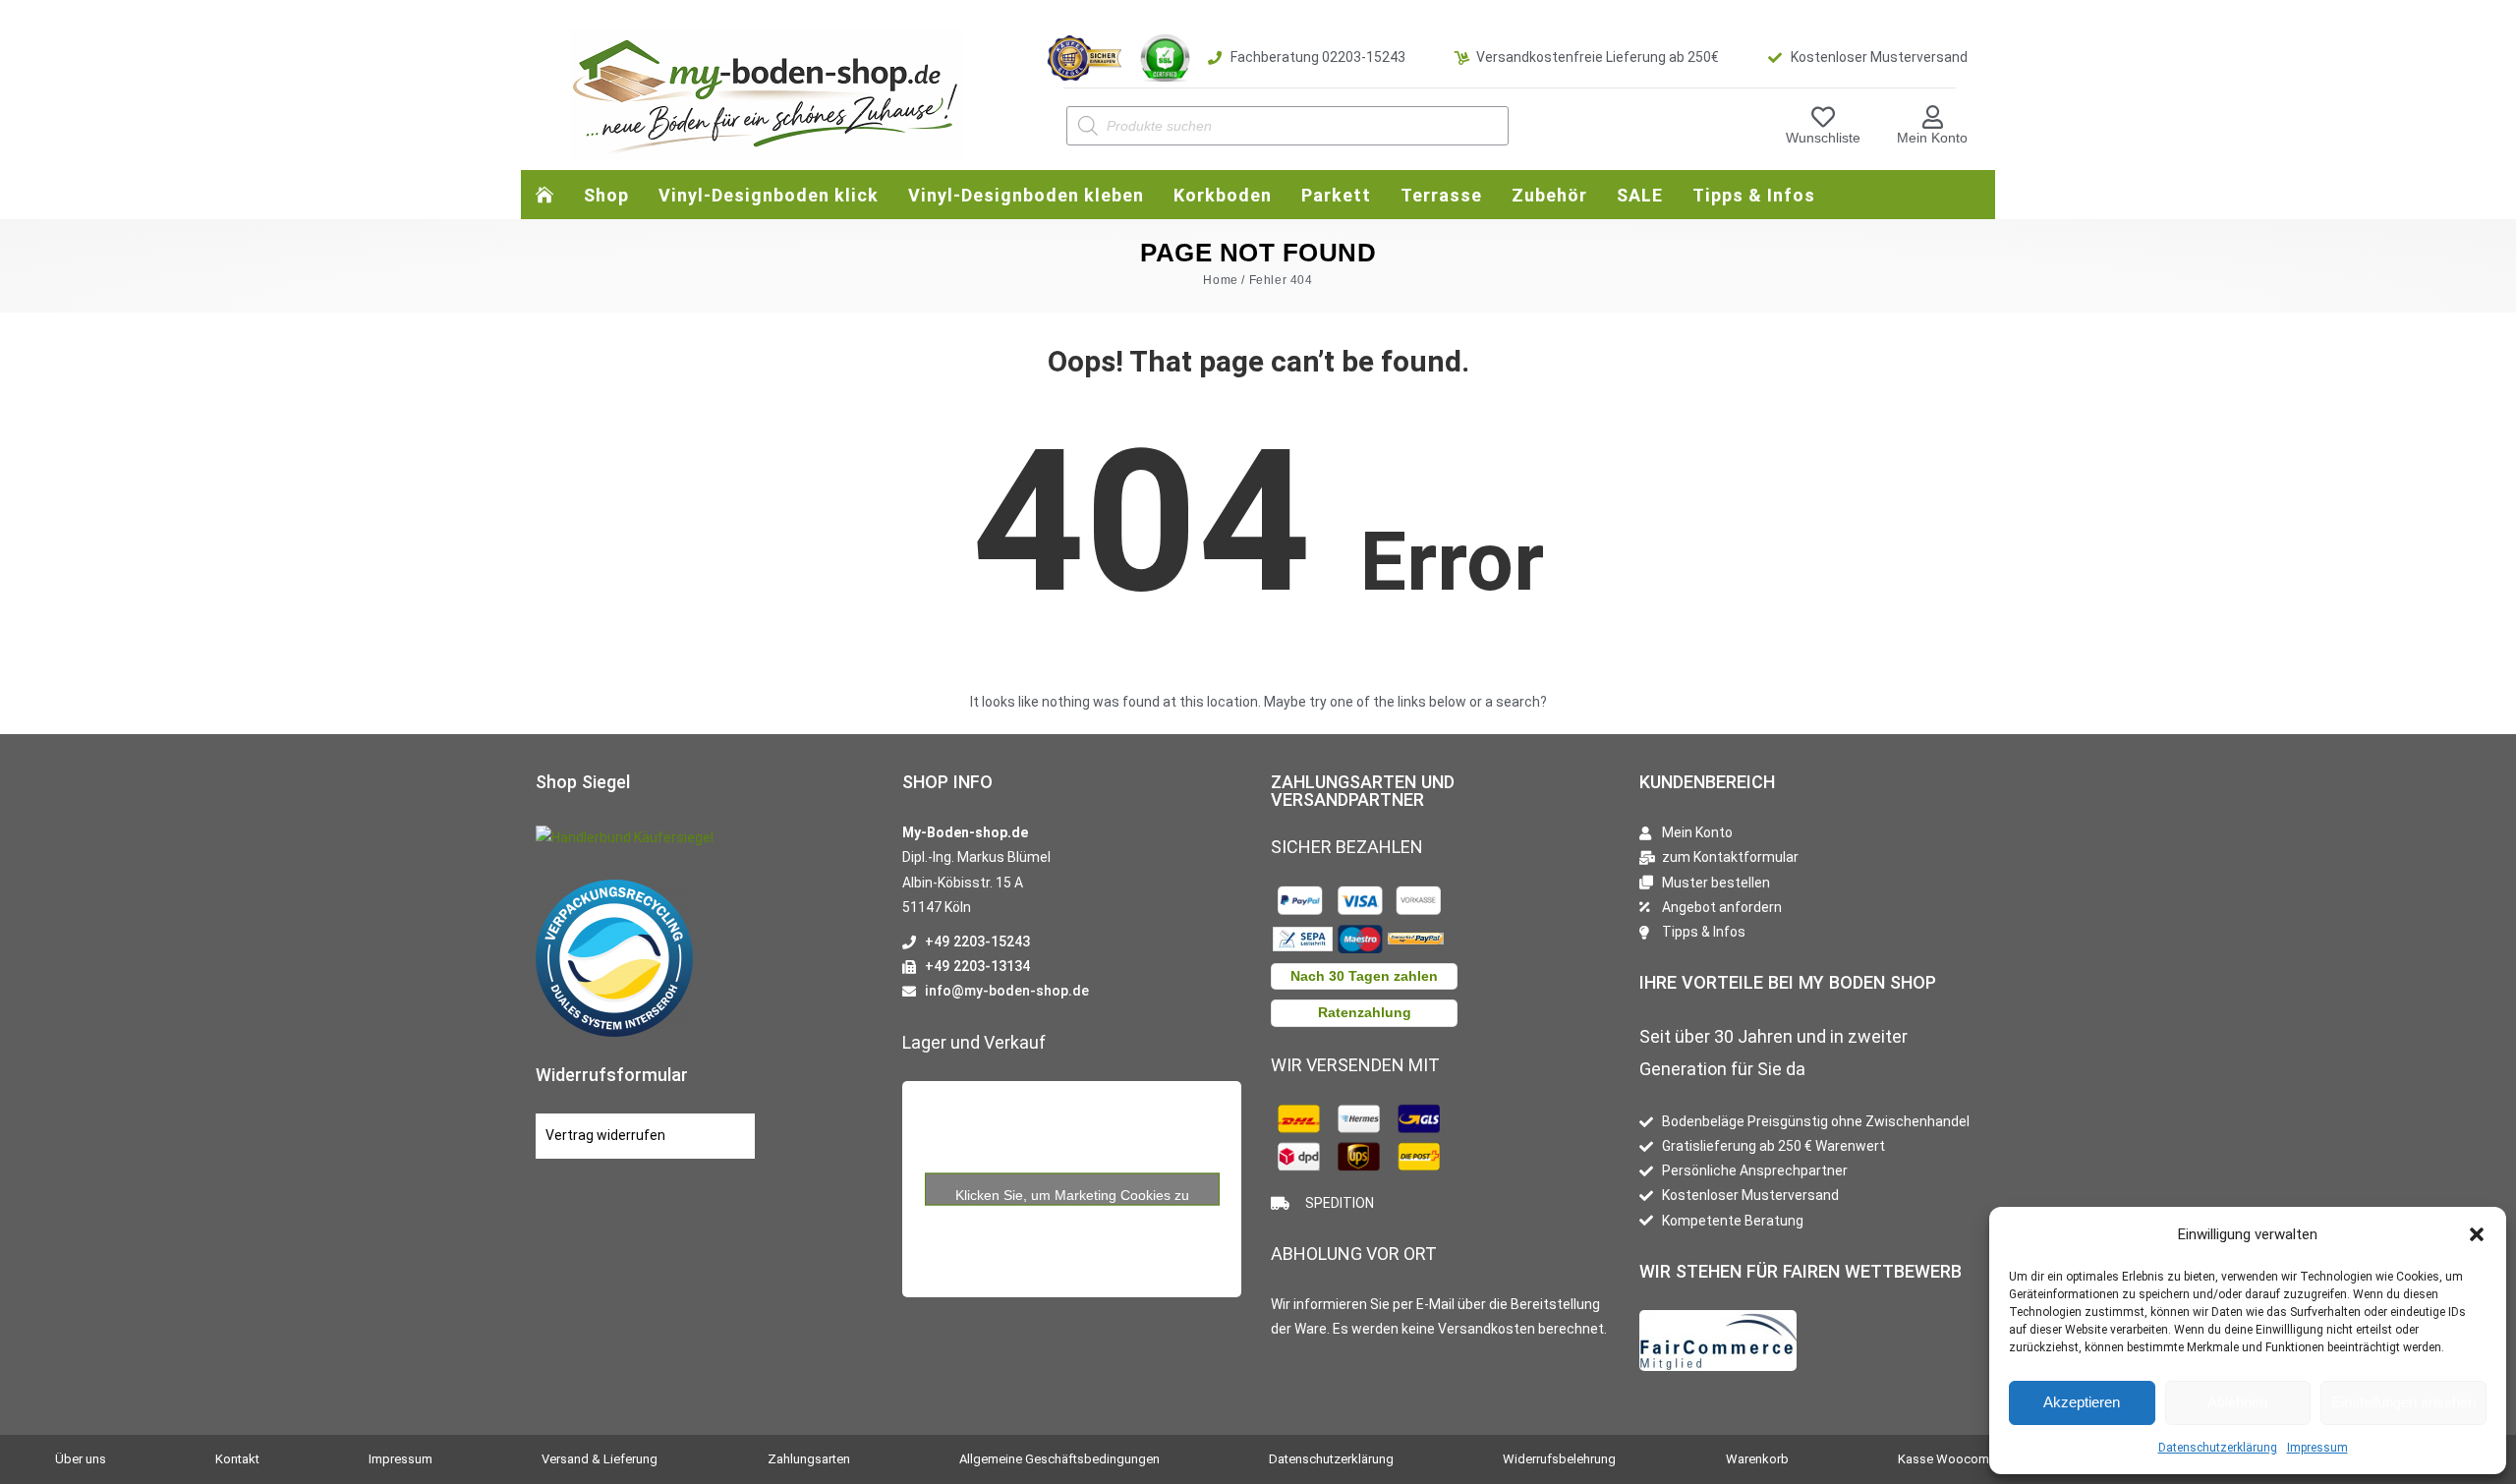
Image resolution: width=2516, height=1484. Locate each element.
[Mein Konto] (1932, 117)
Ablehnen (2237, 1402)
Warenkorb (1757, 1459)
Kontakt (237, 1459)
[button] (2477, 1234)
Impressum (2317, 1448)
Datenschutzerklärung (2218, 1448)
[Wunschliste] (1823, 117)
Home (1220, 280)
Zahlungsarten (809, 1459)
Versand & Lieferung (600, 1459)
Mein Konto (1932, 138)
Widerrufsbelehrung (1559, 1459)
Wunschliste (1823, 138)
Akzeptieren (2082, 1402)
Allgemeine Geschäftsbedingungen (1059, 1459)
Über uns (81, 1459)
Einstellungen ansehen (2403, 1402)
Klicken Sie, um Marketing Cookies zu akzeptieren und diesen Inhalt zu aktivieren (1072, 1196)
